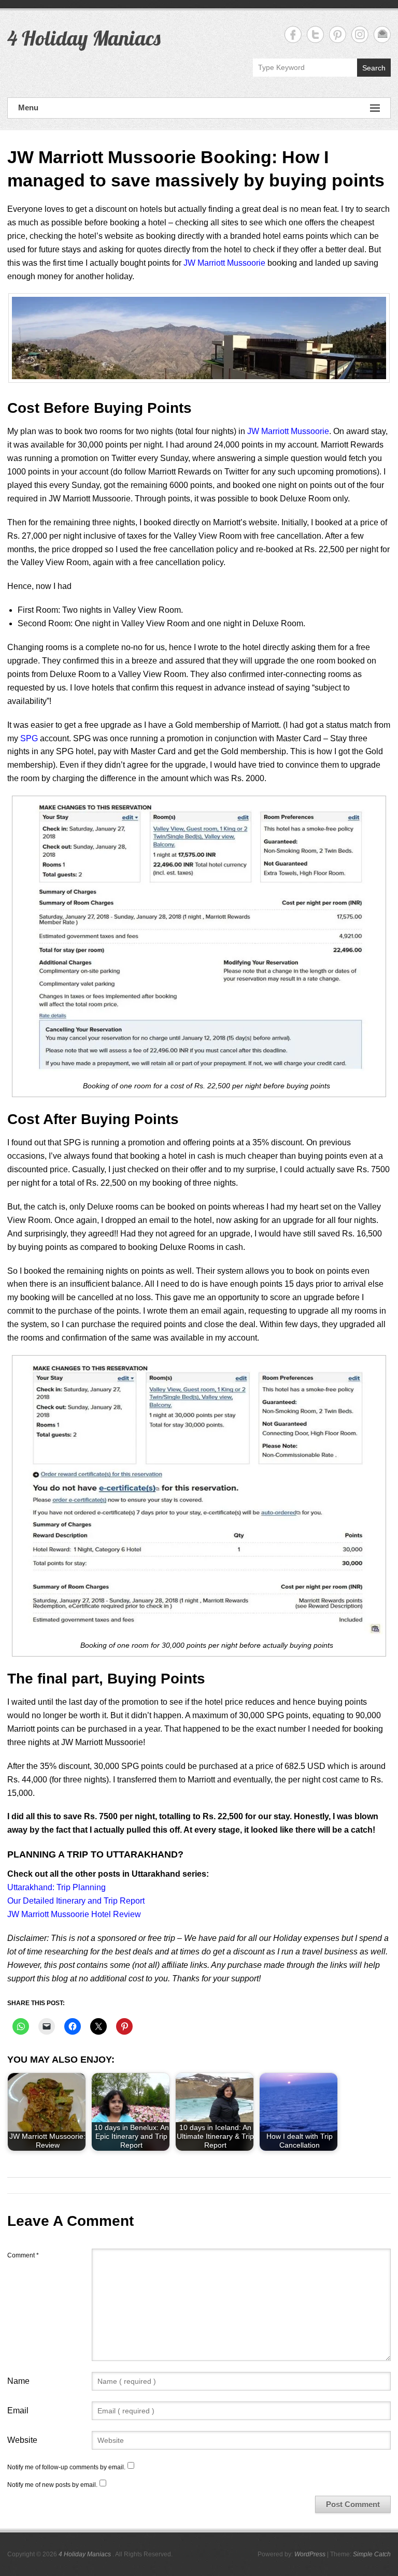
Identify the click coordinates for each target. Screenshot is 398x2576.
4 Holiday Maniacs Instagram (360, 34)
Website (22, 2440)
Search (374, 68)
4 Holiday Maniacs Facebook (293, 34)
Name (18, 2381)
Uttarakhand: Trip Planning (56, 1887)
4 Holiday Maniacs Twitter (315, 34)
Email (18, 2410)
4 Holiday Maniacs (84, 38)
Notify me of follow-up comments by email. (66, 2467)
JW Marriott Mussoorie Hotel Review (74, 1914)
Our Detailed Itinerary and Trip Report (76, 1901)
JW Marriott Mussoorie (224, 263)
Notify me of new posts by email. (52, 2485)
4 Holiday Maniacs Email (382, 34)
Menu (28, 107)
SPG (29, 738)
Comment (23, 2255)
